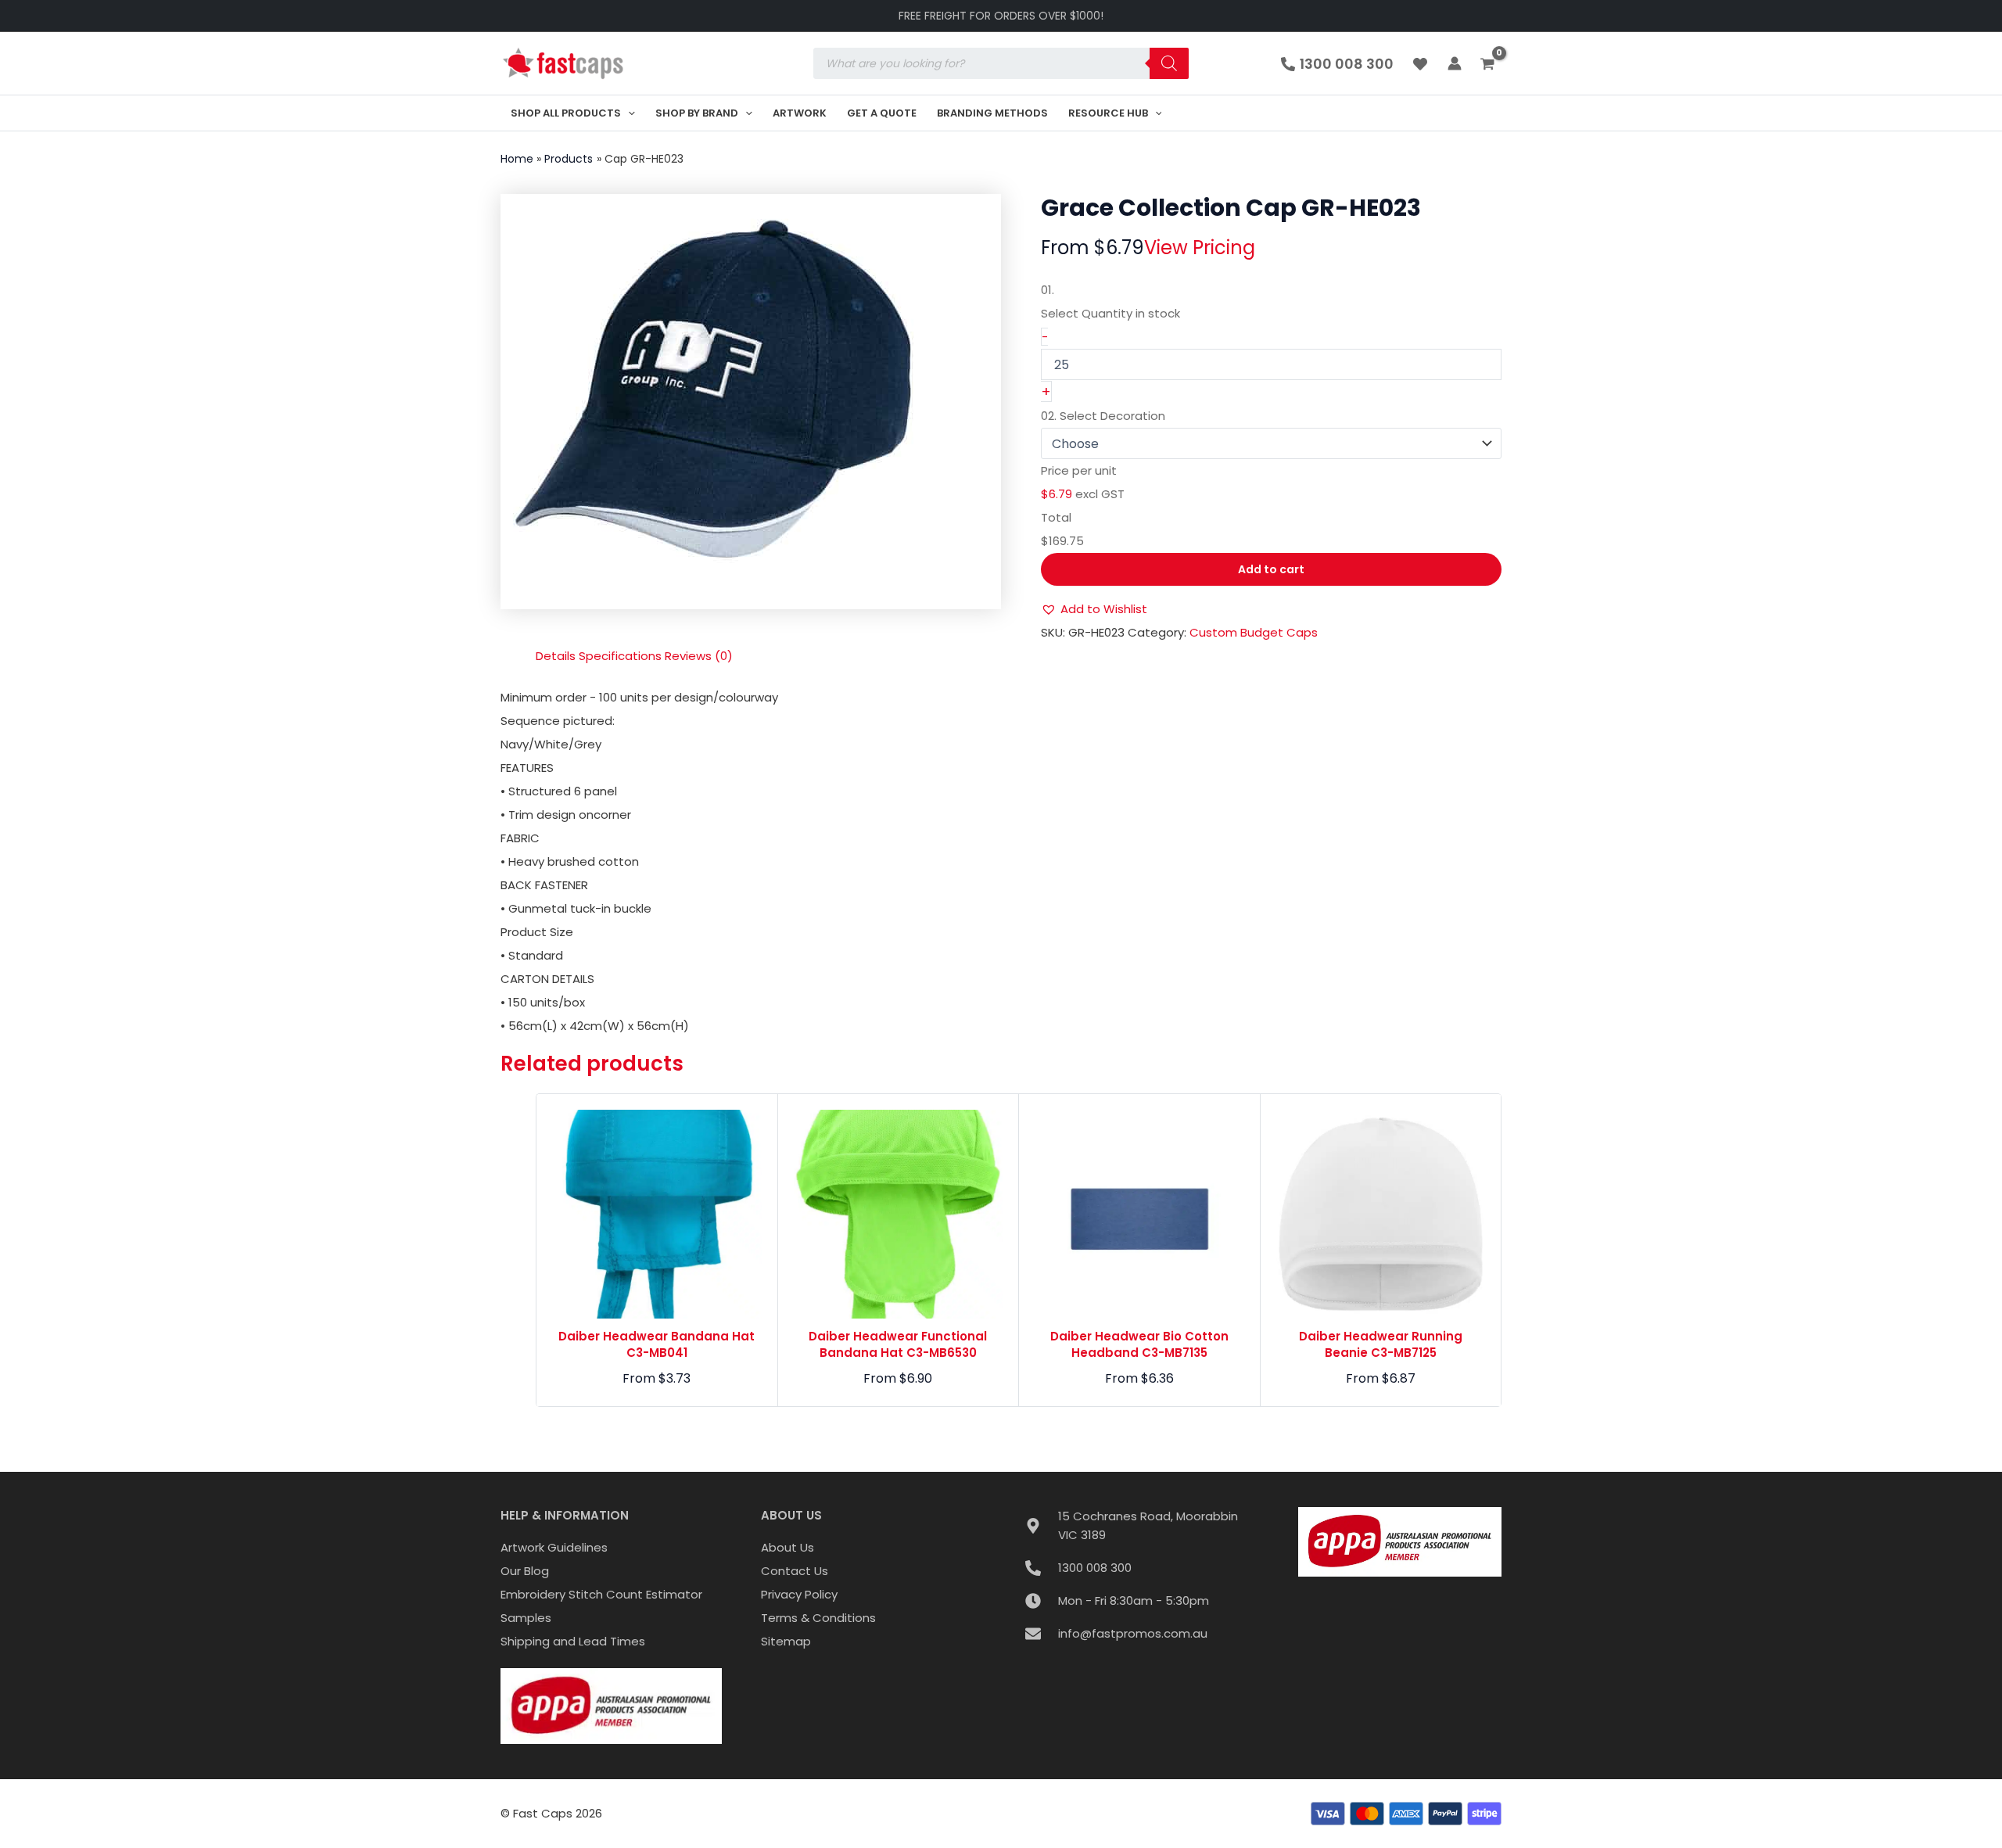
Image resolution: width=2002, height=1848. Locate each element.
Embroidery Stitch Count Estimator (601, 1594)
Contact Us (795, 1571)
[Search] (1169, 63)
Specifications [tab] (620, 656)
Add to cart (1271, 569)
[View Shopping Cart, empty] (1489, 65)
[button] (628, 113)
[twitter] (1423, 64)
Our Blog (525, 1571)
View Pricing (1200, 248)
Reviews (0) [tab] (699, 656)
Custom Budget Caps (1254, 632)
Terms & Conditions (818, 1618)
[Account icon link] (1455, 63)
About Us (788, 1547)
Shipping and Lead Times (573, 1641)
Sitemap (786, 1641)
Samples (526, 1618)
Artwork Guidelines (554, 1547)
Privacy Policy (799, 1594)
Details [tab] (556, 656)
